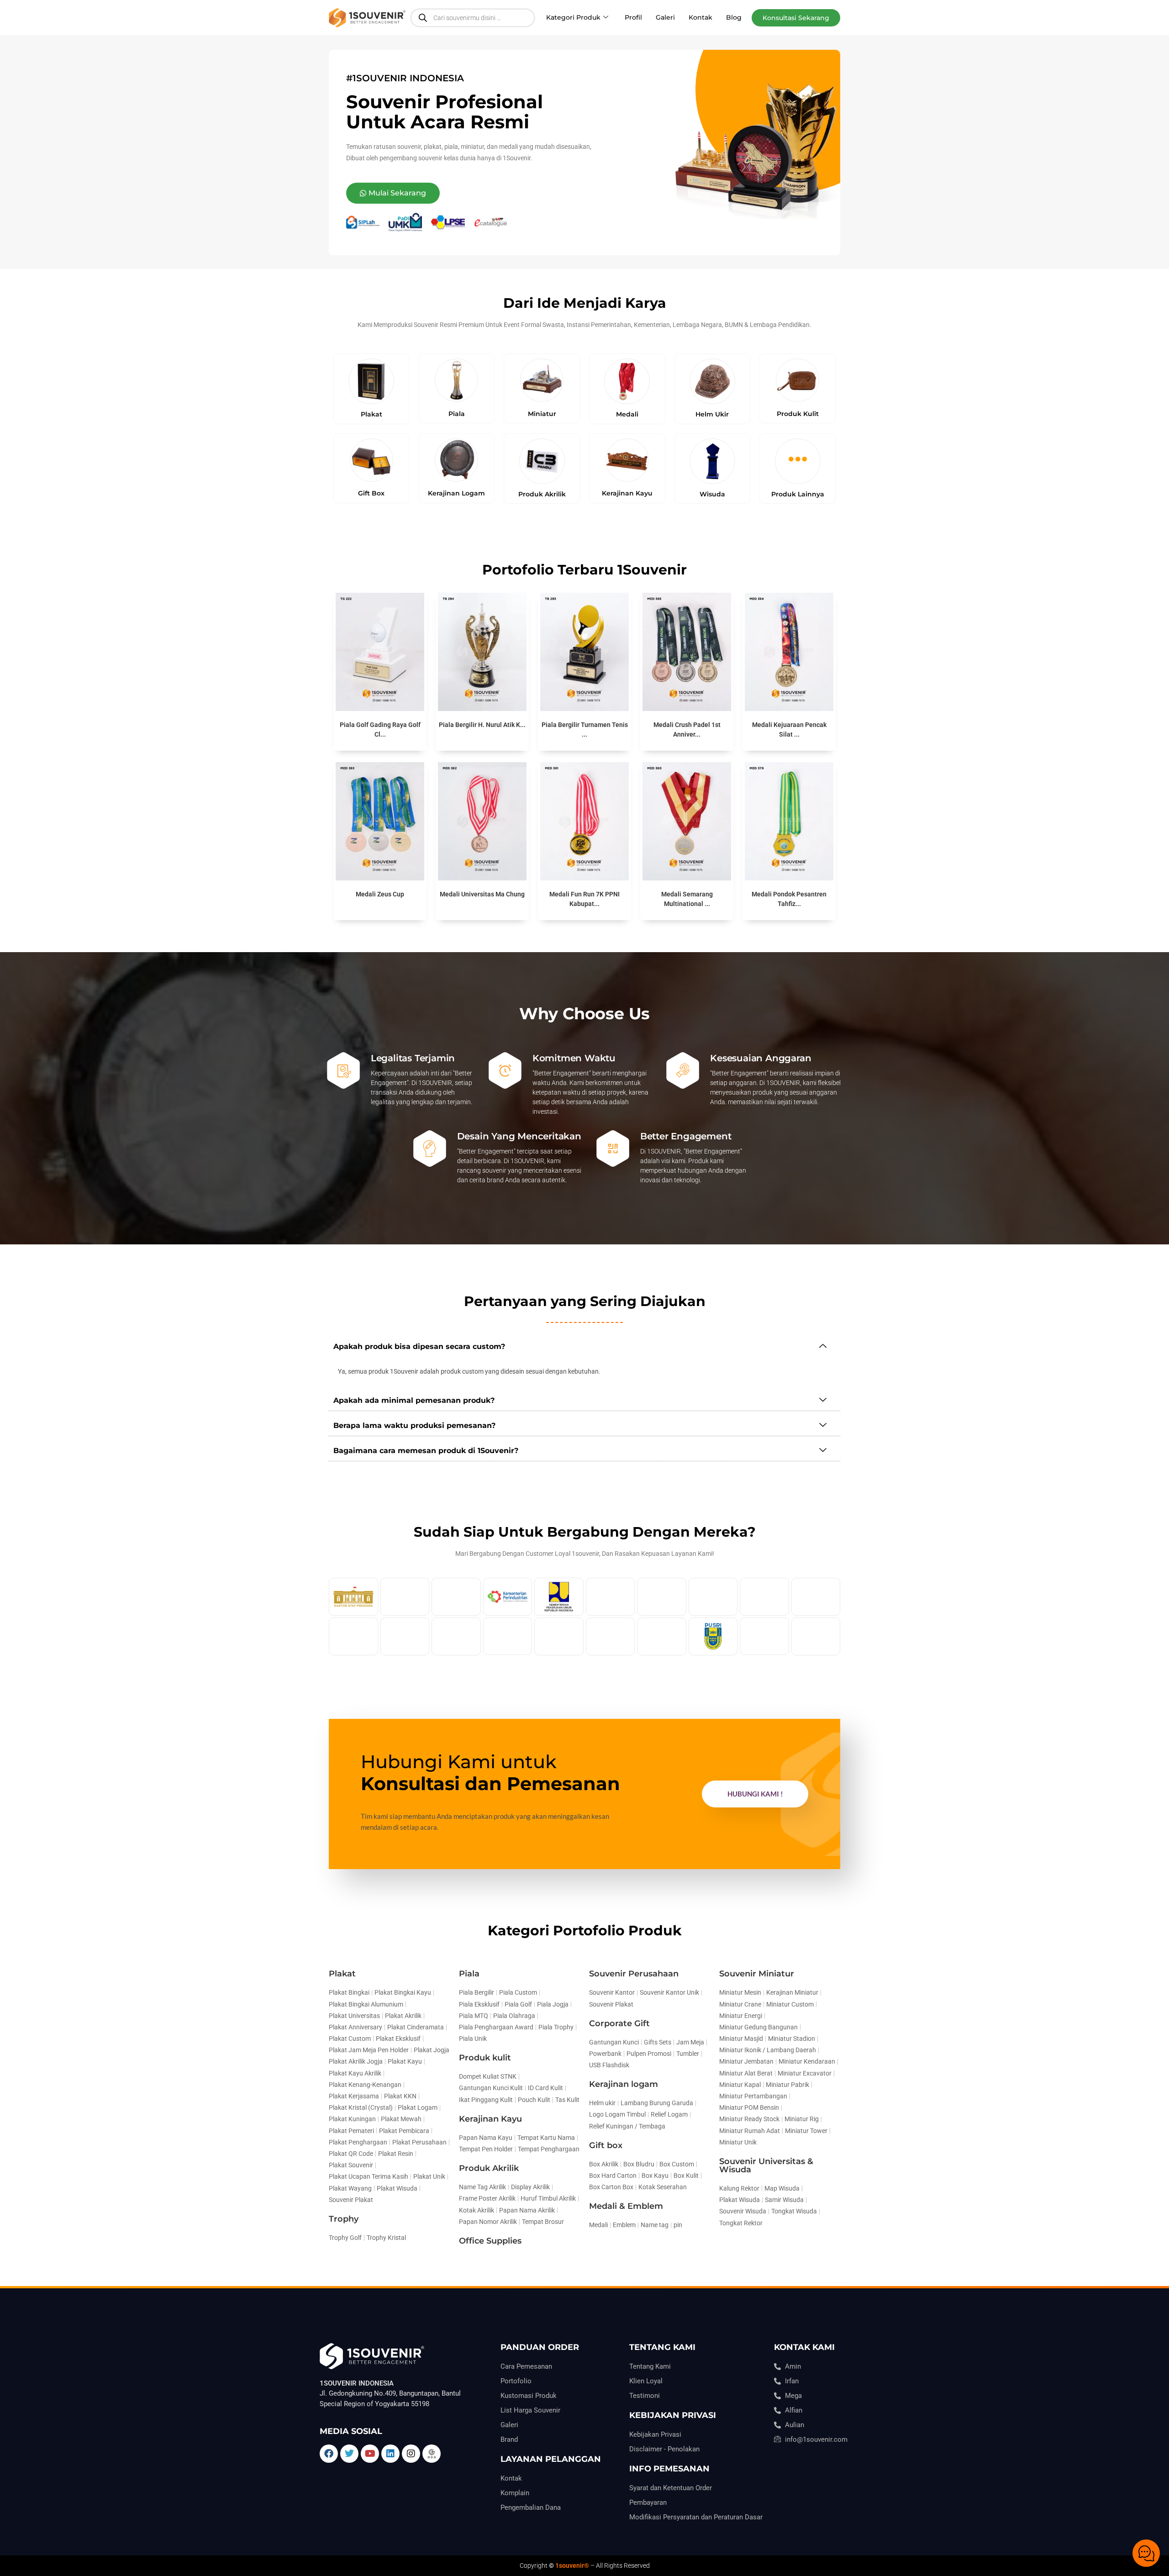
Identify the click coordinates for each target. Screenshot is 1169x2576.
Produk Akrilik (489, 2168)
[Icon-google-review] (432, 2454)
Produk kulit (485, 2058)
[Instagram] (411, 2454)
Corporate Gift (619, 2023)
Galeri (665, 17)
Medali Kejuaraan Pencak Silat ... (789, 730)
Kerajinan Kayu (490, 2119)
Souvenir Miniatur (757, 1974)
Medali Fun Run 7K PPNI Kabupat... (584, 899)
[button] (796, 18)
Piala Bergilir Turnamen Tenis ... (585, 730)
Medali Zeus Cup (380, 894)
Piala (469, 1974)
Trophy (344, 2219)
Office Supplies (490, 2241)
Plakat (342, 1974)
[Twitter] (349, 2454)
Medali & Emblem (626, 2206)
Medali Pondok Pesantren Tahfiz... (789, 899)
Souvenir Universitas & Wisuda (766, 2165)
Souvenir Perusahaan (634, 1974)
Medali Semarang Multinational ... (687, 899)
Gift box (606, 2145)
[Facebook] (329, 2454)
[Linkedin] (390, 2454)
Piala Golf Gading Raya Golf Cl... (380, 730)
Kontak (700, 17)
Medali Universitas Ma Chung (482, 894)
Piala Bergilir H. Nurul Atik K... (482, 725)
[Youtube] (370, 2454)
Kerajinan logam (624, 2084)
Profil (633, 17)
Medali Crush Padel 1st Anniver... (687, 730)
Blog (734, 17)
